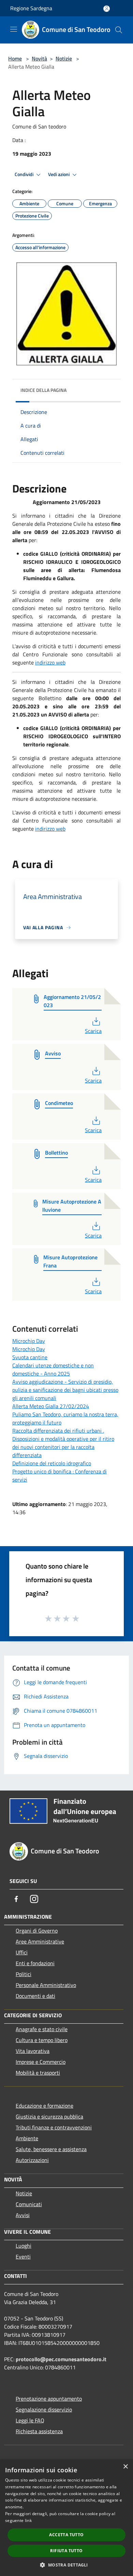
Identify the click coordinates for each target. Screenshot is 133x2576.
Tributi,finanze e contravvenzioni (54, 2127)
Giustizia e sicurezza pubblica (49, 2116)
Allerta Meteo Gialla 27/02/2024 (51, 1406)
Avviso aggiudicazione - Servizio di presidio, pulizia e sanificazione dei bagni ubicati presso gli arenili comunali (65, 1390)
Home (15, 58)
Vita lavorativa (33, 2051)
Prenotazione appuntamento (49, 2399)
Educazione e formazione (45, 2106)
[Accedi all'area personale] (107, 9)
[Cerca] (119, 30)
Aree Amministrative (40, 1941)
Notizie (64, 58)
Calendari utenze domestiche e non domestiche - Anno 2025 (53, 1369)
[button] (66, 2565)
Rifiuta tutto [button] (66, 2551)
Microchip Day (29, 1341)
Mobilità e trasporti (38, 2073)
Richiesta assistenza (39, 2431)
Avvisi (23, 2215)
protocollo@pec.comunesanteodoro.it (61, 2359)
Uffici (22, 1952)
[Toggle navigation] (14, 29)
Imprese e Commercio (41, 2062)
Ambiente (27, 2138)
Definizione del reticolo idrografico (52, 1463)
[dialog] (66, 2518)
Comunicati (29, 2204)
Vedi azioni (59, 174)
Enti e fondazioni (35, 1963)
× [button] (125, 2467)
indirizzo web (50, 662)
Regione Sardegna (31, 8)
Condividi (25, 174)
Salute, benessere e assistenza (51, 2149)
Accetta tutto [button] (66, 2535)
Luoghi (24, 2246)
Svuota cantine (30, 1357)
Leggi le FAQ (30, 2420)
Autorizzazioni (32, 2160)
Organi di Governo (37, 1931)
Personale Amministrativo (46, 1985)
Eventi (23, 2257)
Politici (24, 1974)
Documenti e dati (35, 1996)
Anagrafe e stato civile (42, 2029)
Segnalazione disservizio (44, 2409)
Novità (39, 58)
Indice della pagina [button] (43, 390)
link (28, 2520)
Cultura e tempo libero (42, 2040)
